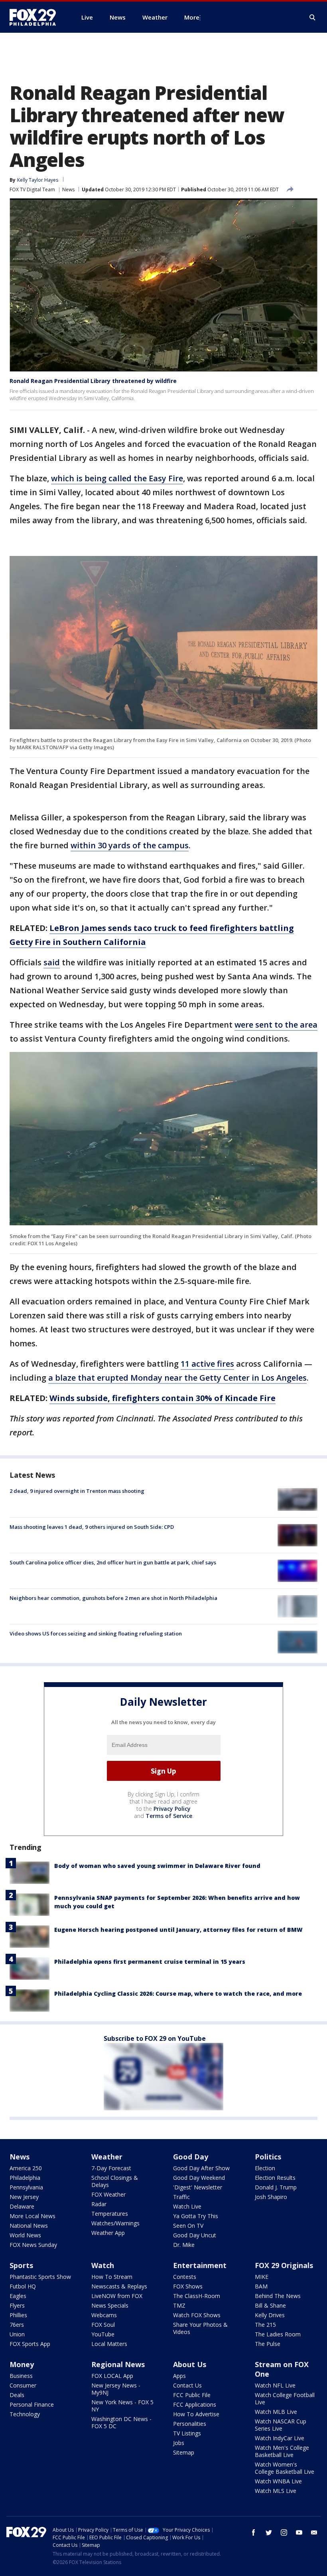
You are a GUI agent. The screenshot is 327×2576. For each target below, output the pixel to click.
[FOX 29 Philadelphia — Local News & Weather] (36, 17)
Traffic (181, 2197)
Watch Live (187, 2206)
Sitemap (184, 2452)
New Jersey (24, 2197)
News (68, 190)
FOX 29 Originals (284, 2265)
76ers (17, 2325)
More (192, 17)
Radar (99, 2204)
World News (25, 2235)
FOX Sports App (30, 2344)
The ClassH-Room (197, 2296)
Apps (179, 2376)
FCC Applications (195, 2404)
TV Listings (187, 2433)
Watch (103, 2265)
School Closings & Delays (115, 2181)
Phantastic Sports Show (40, 2277)
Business (21, 2376)
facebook (254, 2532)
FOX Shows (188, 2286)
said (52, 962)
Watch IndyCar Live (280, 2438)
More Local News (33, 2216)
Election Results (275, 2178)
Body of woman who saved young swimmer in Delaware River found (157, 1866)
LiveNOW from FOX (117, 2296)
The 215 (265, 2325)
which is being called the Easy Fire (117, 478)
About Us (190, 2364)
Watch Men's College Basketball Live (282, 2451)
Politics (268, 2157)
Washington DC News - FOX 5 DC (121, 2422)
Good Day (191, 2157)
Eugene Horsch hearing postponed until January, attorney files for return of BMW (178, 1930)
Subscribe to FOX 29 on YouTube (155, 2038)
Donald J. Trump (276, 2187)
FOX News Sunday (33, 2245)
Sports (21, 2265)
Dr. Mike (184, 2245)
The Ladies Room (278, 2334)
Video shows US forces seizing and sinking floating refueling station (96, 1633)
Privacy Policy (172, 1809)
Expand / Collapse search (313, 18)
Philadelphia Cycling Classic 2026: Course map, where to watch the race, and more (178, 1994)
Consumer (23, 2385)
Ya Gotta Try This (196, 2216)
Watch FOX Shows (197, 2315)
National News (29, 2226)
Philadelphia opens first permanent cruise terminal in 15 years (150, 1962)
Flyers (17, 2305)
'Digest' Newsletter (198, 2187)
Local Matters (109, 2344)
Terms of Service (169, 1816)
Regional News (118, 2364)
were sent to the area (276, 1025)
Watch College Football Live (285, 2398)
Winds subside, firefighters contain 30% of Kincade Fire (163, 1398)
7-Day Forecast (111, 2168)
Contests (185, 2277)
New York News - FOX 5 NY (122, 2406)
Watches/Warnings (115, 2223)
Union (17, 2334)
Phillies (18, 2315)
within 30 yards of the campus (130, 845)
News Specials (110, 2305)
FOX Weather (108, 2194)
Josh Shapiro (271, 2197)
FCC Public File (192, 2395)
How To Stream (112, 2277)
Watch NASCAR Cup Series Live (281, 2425)
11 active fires (207, 1364)
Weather (107, 2157)
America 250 (26, 2168)
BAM (261, 2286)
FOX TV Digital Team (32, 190)
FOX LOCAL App (112, 2376)
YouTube (103, 2334)
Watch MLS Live (276, 2491)
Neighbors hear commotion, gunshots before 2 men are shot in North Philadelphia (113, 1598)
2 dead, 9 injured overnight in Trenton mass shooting (77, 1491)
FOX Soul (103, 2325)
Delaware (22, 2206)
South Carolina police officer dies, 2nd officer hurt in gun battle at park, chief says (113, 1562)
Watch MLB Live (276, 2412)
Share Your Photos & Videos (200, 2328)
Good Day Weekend (199, 2178)
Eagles (18, 2296)
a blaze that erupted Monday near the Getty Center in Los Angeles (177, 1378)
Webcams (104, 2315)
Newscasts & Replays (119, 2286)
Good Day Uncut (195, 2235)
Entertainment (200, 2265)
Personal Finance (32, 2404)
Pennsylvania (26, 2187)
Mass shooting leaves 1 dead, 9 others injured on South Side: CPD (92, 1527)
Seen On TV (188, 2226)
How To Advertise (196, 2414)
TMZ (179, 2305)
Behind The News (278, 2296)
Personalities (190, 2424)
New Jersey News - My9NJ (116, 2389)
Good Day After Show (201, 2168)
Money (22, 2364)
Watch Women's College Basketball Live (285, 2468)
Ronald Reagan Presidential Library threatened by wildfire (93, 381)
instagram (284, 2532)
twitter (269, 2532)
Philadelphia (25, 2178)
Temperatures (110, 2214)
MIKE (262, 2277)
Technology (25, 2414)
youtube (299, 2532)
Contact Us (187, 2385)
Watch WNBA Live (278, 2481)
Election (265, 2168)
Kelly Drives (270, 2315)
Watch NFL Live (275, 2385)
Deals (17, 2395)
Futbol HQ (23, 2286)
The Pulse (268, 2344)
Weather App (108, 2233)
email (314, 2532)
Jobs (179, 2443)
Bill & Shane (270, 2305)
